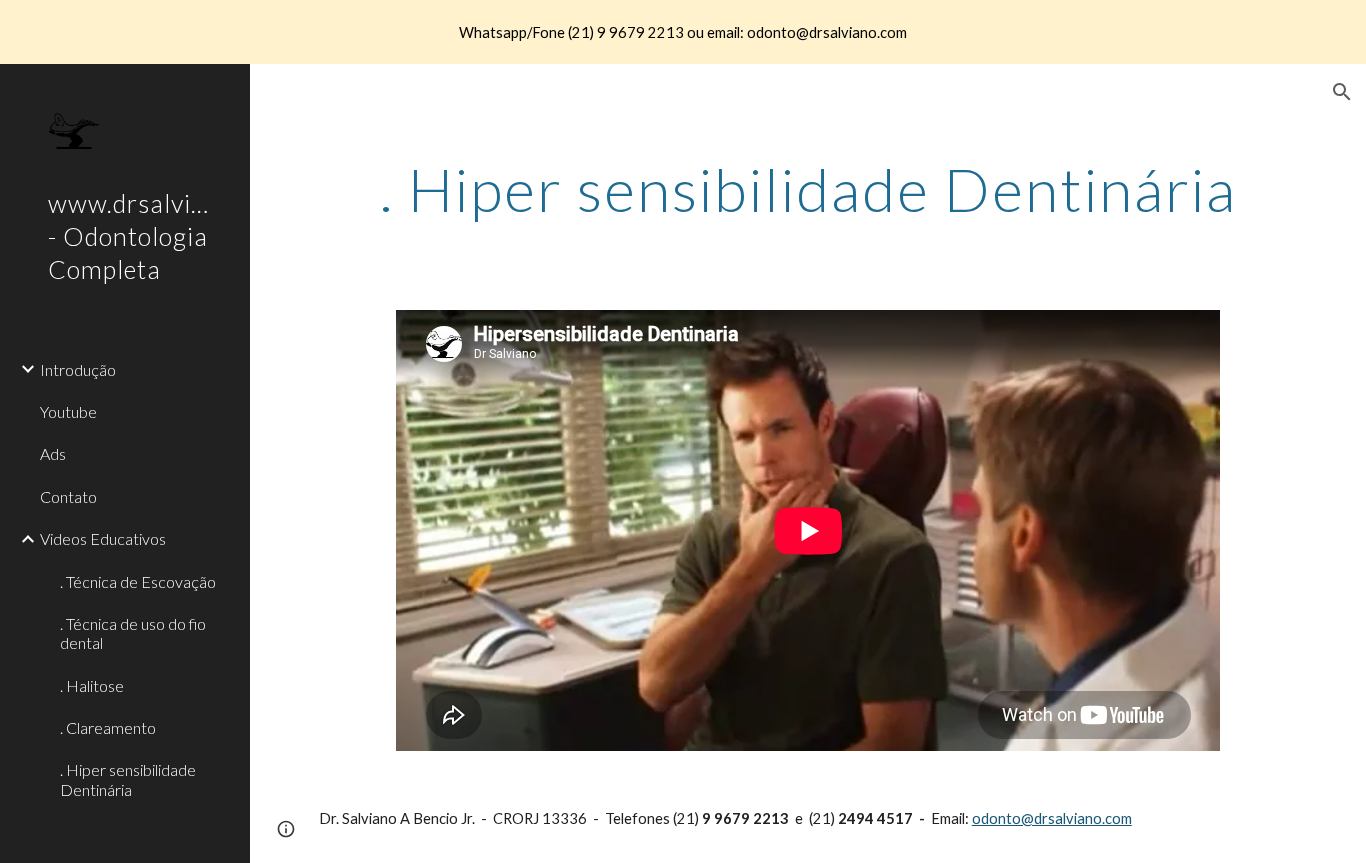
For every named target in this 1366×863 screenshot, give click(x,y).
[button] (1342, 92)
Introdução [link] (78, 369)
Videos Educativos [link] (103, 538)
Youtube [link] (68, 411)
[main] (808, 189)
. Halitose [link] (92, 685)
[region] (683, 32)
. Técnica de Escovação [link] (138, 581)
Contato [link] (68, 496)
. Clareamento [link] (108, 727)
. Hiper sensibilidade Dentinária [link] (128, 779)
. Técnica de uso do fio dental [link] (133, 633)
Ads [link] (53, 453)
